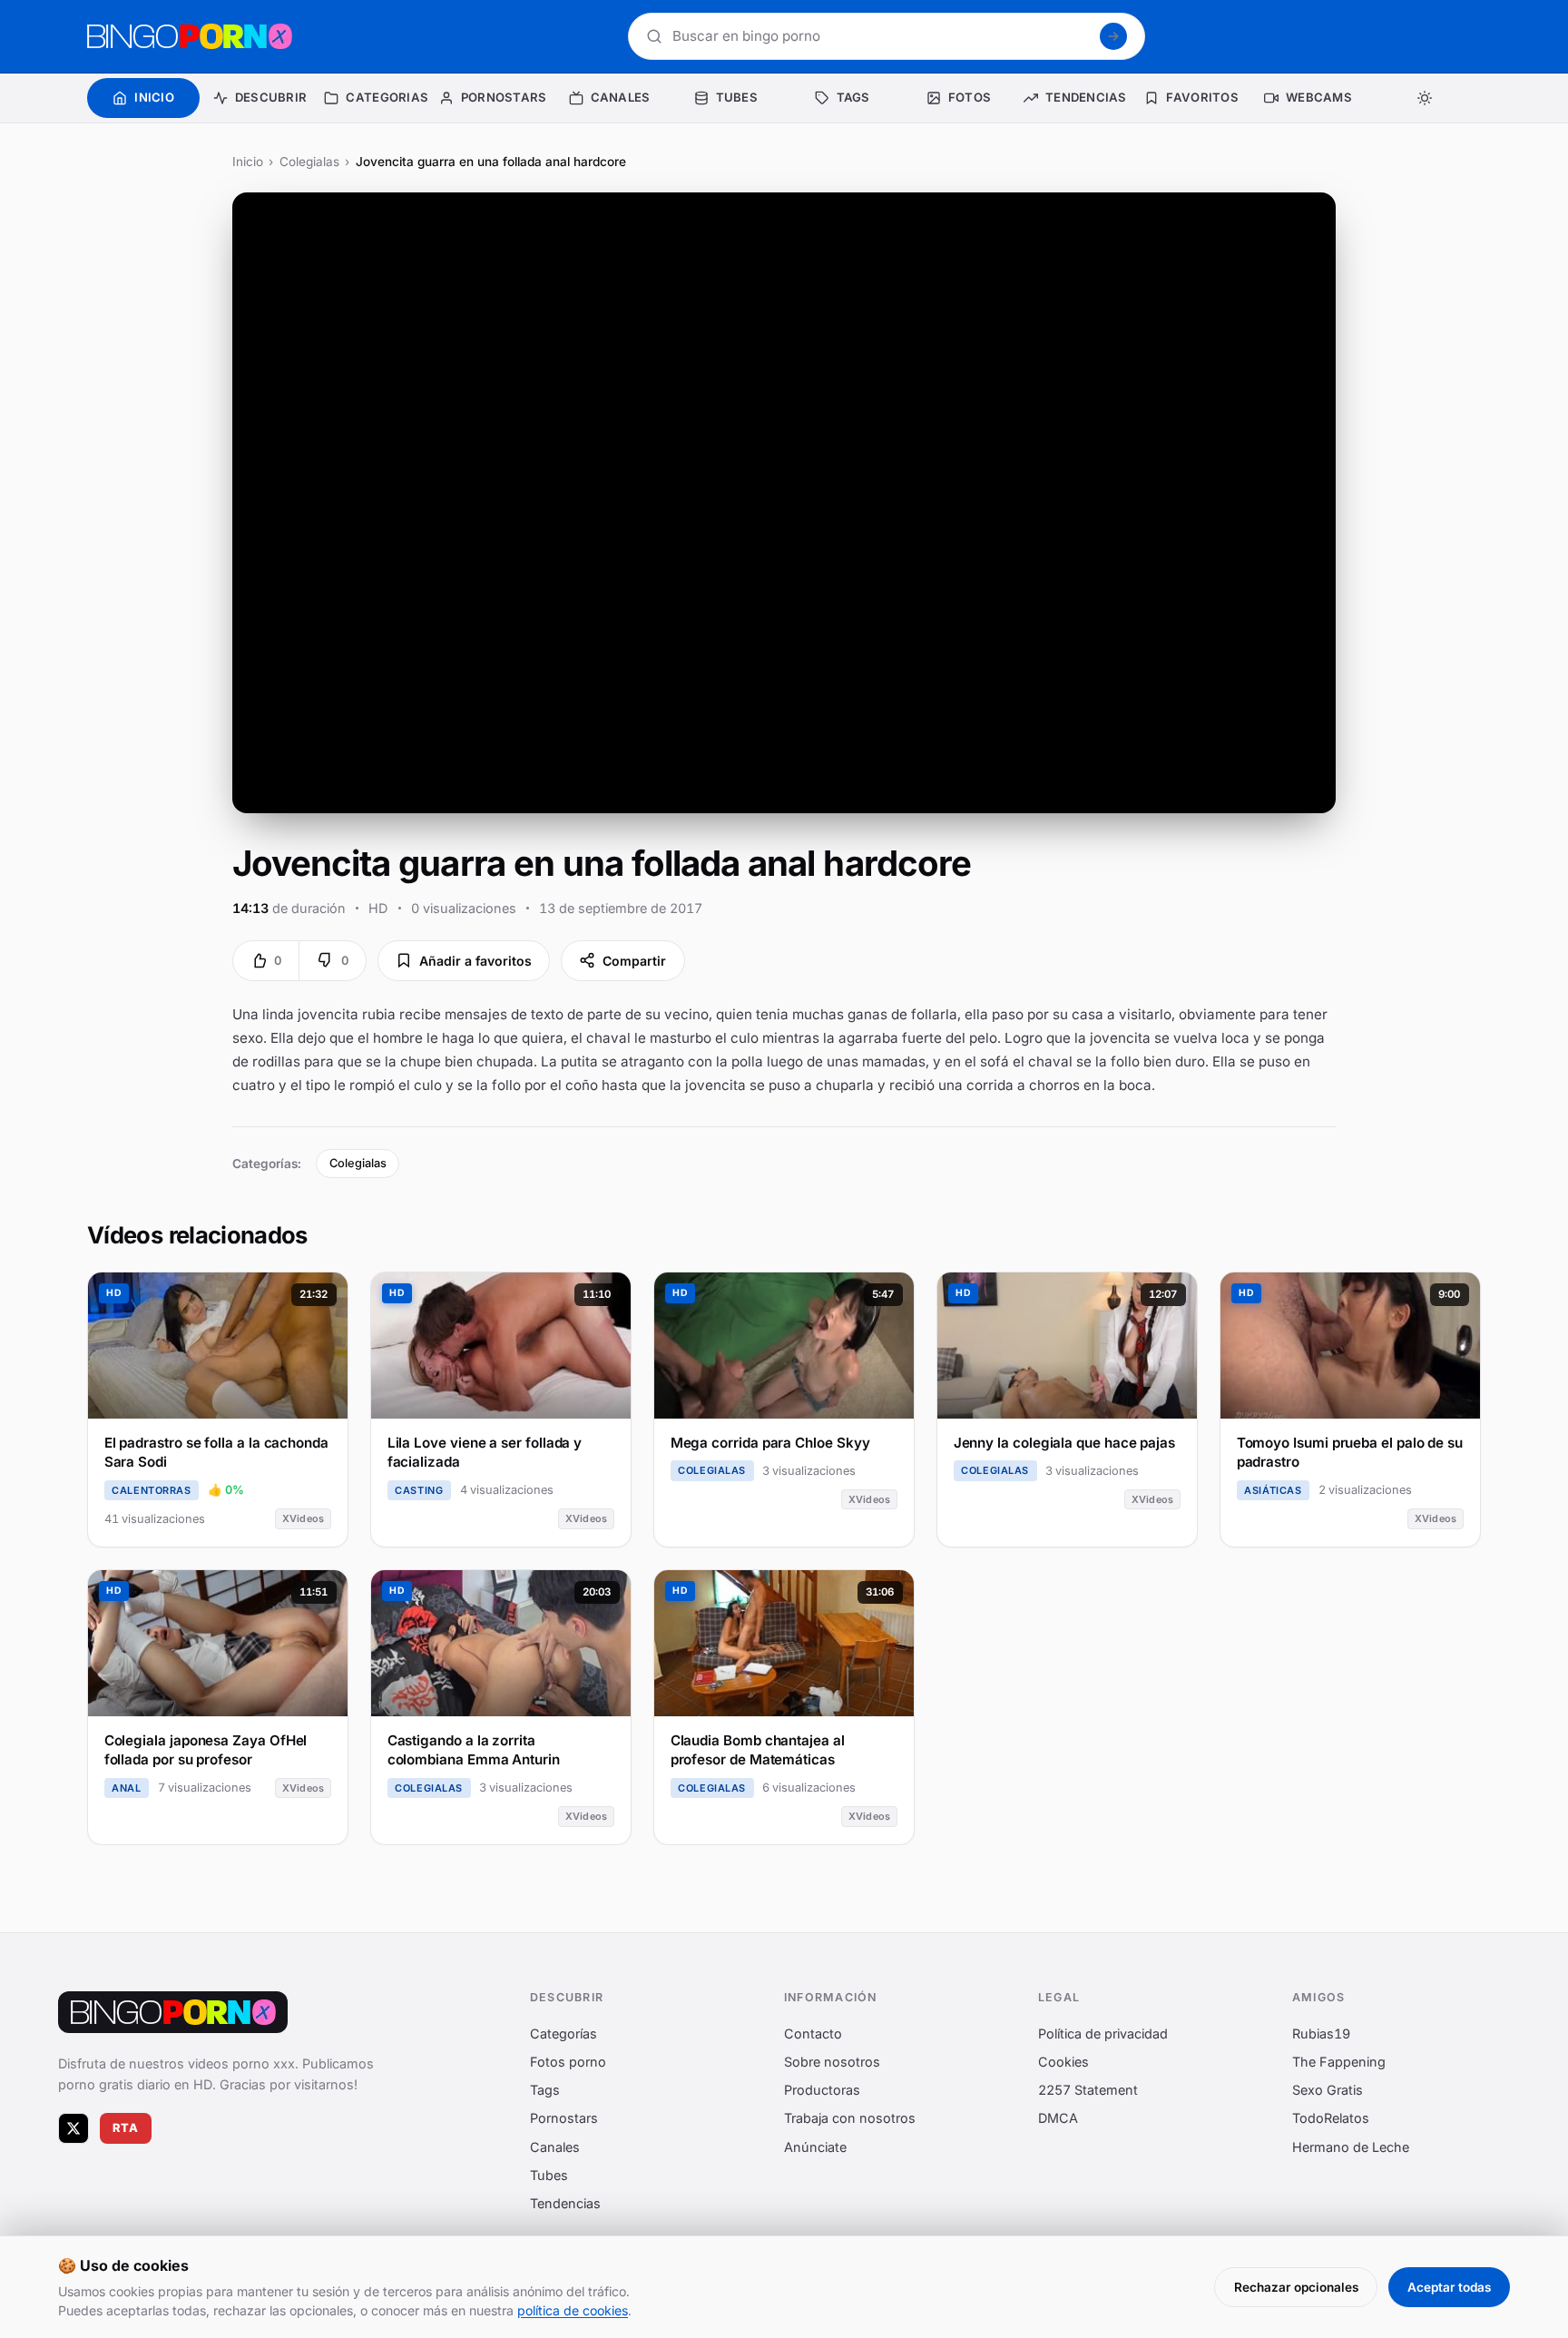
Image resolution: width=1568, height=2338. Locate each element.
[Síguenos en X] (73, 2127)
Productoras (822, 2090)
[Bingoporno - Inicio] (173, 2012)
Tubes (549, 2174)
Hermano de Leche (1351, 2146)
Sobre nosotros (832, 2062)
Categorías (563, 2033)
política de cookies (573, 2310)
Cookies (1063, 2062)
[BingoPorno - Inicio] (190, 36)
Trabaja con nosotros (850, 2118)
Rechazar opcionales (1296, 2287)
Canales (555, 2146)
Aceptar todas (1449, 2287)
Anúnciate (815, 2146)
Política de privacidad (1103, 2033)
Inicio (248, 162)
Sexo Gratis (1328, 2090)
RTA (126, 2128)
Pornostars (564, 2118)
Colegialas (309, 162)
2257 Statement (1088, 2090)
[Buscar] (1113, 36)
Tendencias (565, 2203)
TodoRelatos (1331, 2118)
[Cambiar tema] (1425, 98)
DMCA (1058, 2118)
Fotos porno (568, 2062)
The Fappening (1339, 2062)
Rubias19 (1321, 2033)
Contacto (813, 2033)
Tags (545, 2090)
